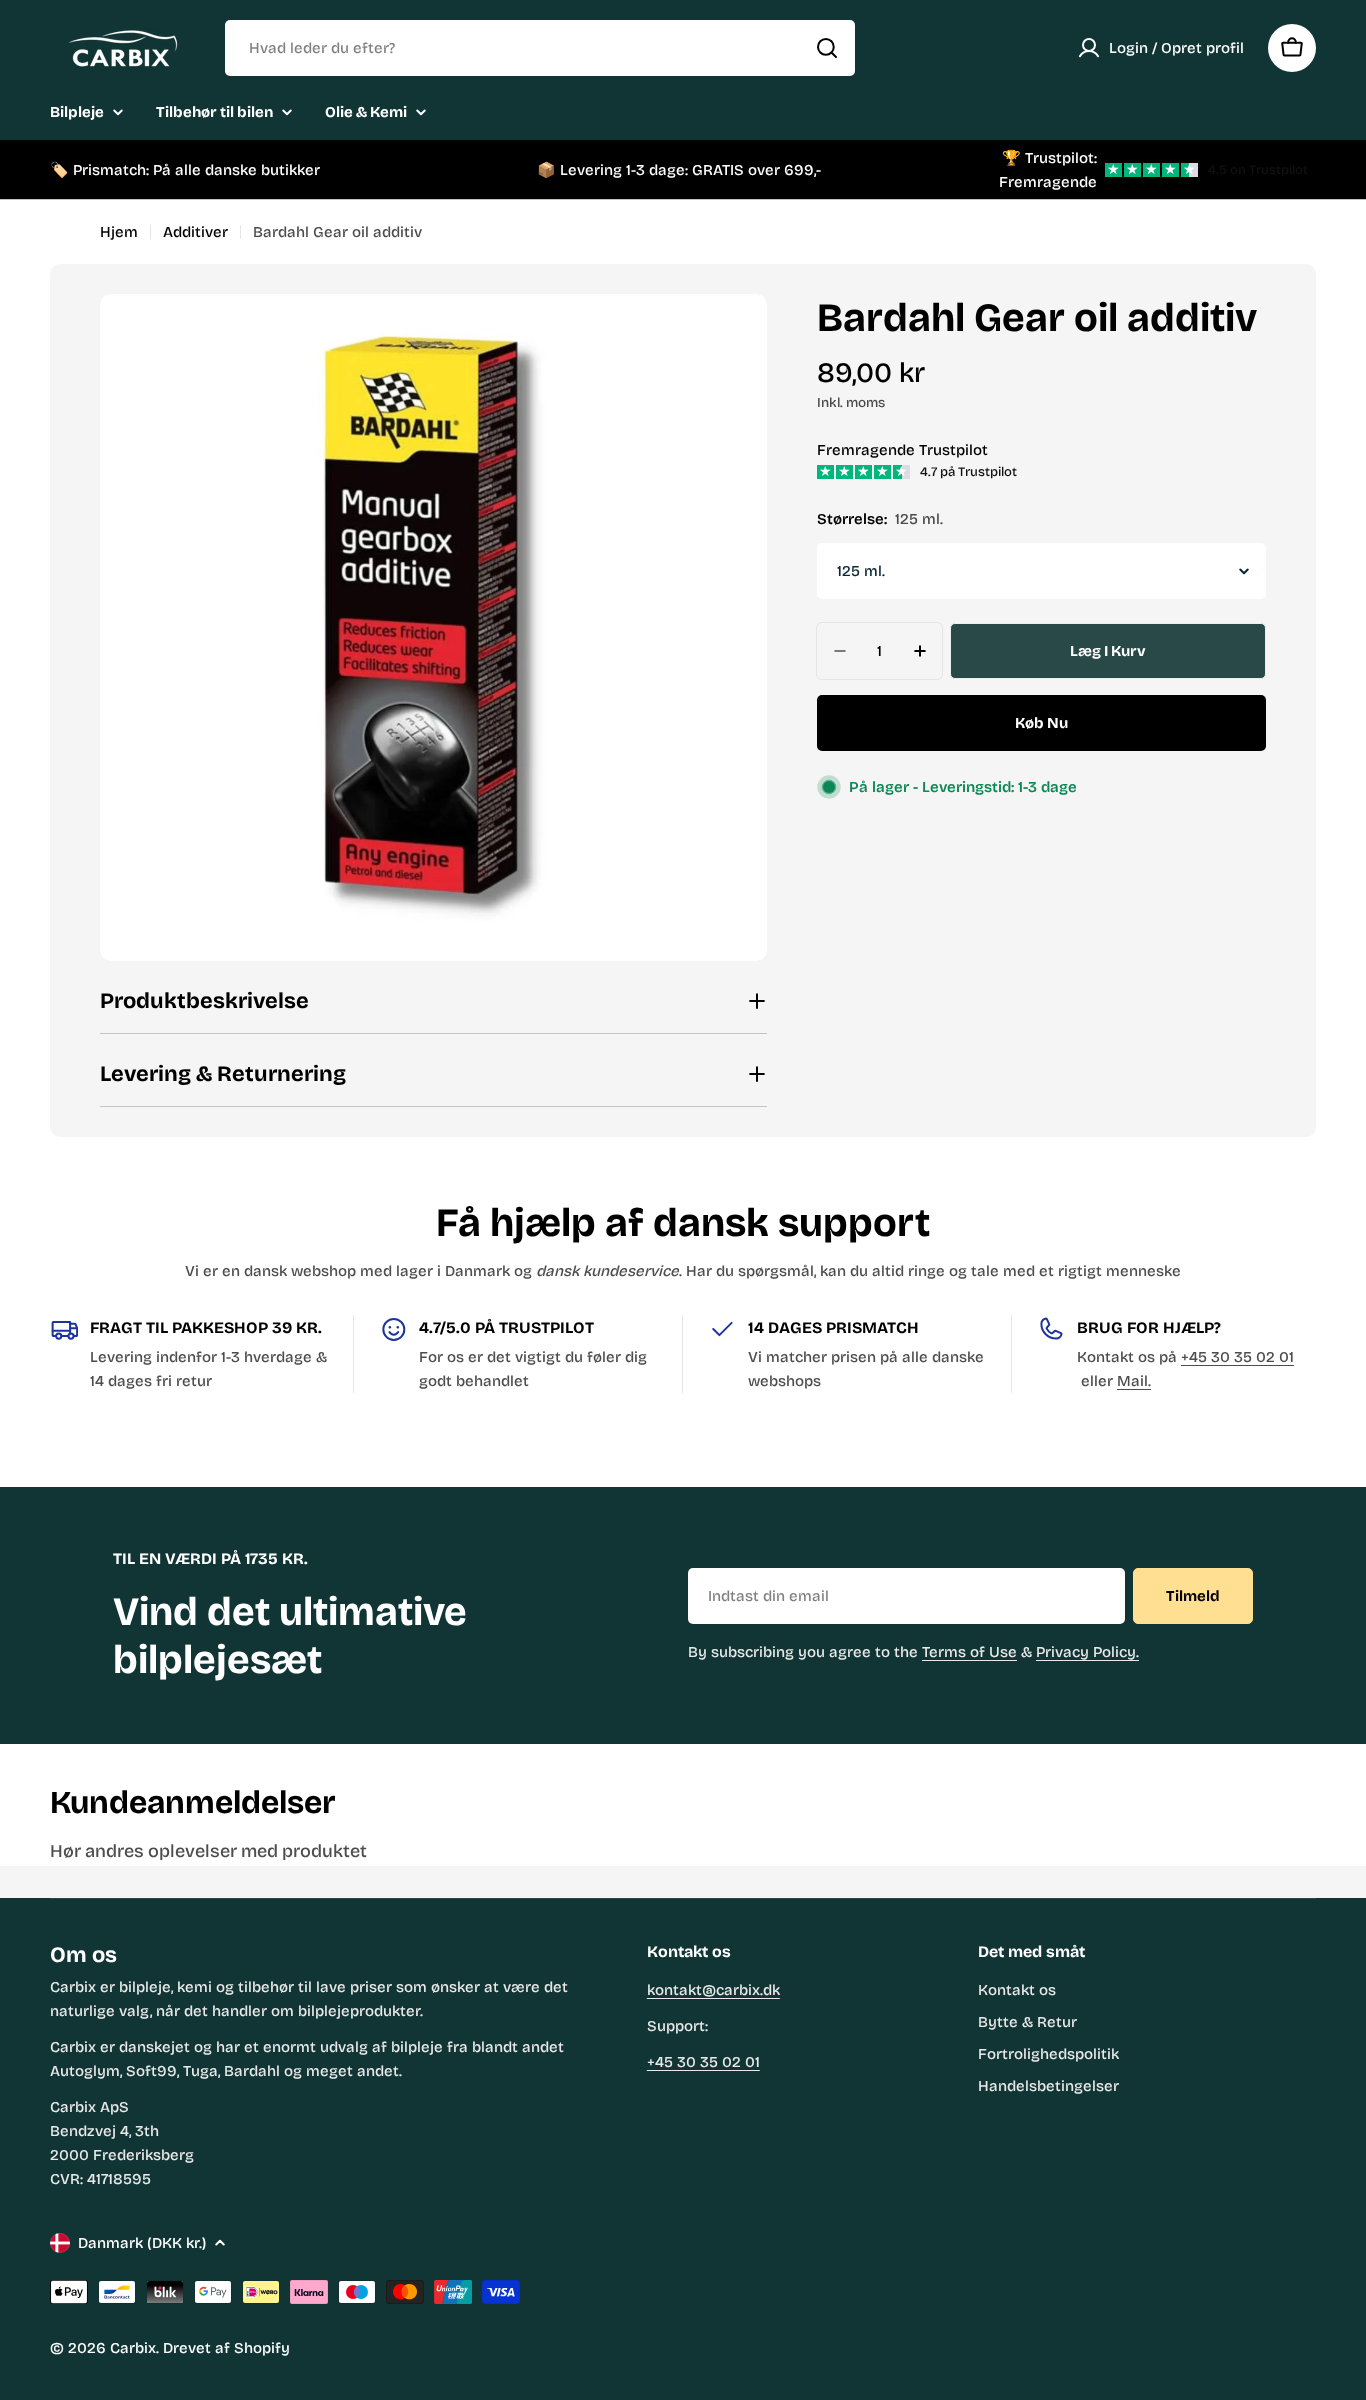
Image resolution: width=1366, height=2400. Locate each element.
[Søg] (827, 48)
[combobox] (540, 48)
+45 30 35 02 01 (1237, 1357)
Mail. (1134, 1381)
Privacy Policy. (1087, 1652)
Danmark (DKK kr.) (142, 2243)
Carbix (133, 2348)
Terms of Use (969, 1652)
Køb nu (1041, 723)
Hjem (119, 232)
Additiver (195, 232)
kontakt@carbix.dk (713, 1990)
